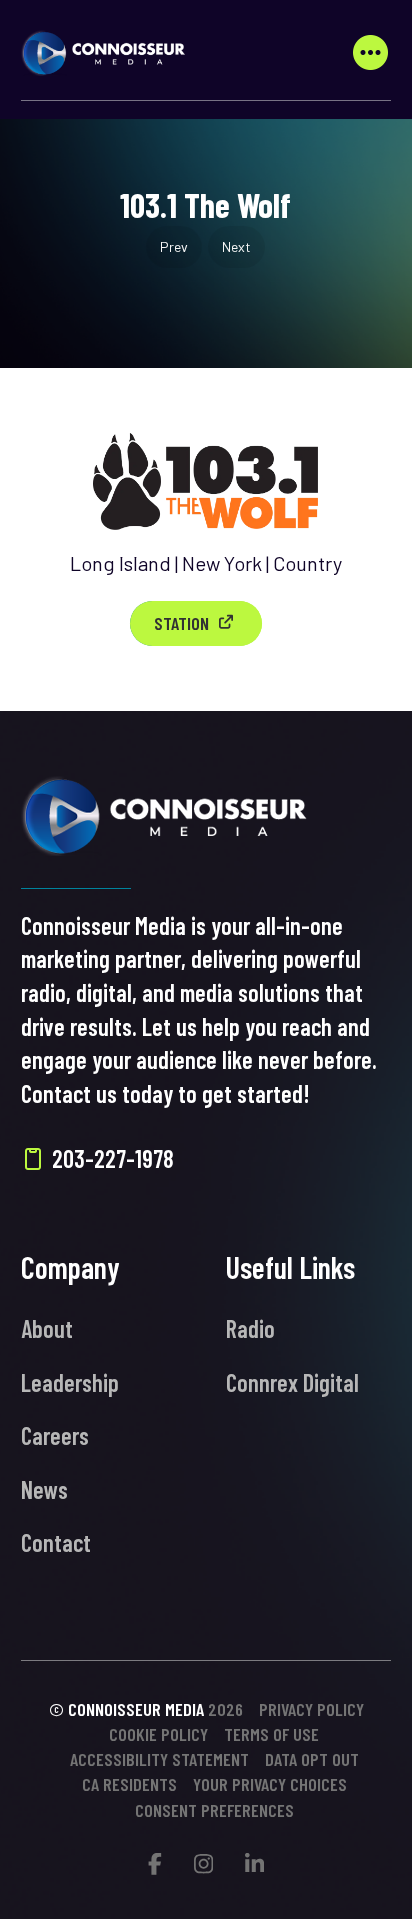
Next (236, 246)
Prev (174, 246)
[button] (370, 53)
